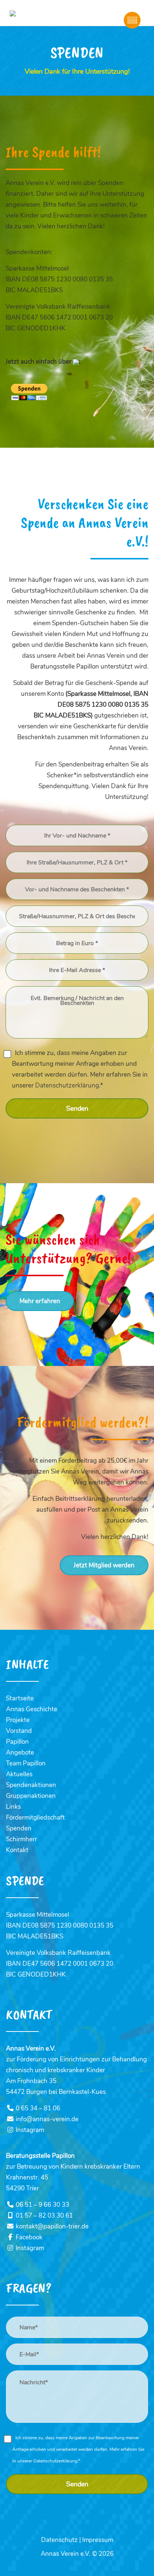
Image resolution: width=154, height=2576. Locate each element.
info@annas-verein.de (46, 2119)
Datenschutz (59, 2540)
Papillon (17, 1742)
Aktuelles (19, 1774)
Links (13, 1807)
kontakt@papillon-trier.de (51, 2226)
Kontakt (17, 1850)
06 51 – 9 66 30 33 (41, 2205)
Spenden (19, 1828)
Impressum (98, 2540)
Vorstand (19, 1731)
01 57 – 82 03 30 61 (43, 2216)
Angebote (20, 1753)
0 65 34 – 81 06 (37, 2108)
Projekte (18, 1720)
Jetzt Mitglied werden (104, 1565)
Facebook (28, 2237)
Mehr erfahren (40, 1301)
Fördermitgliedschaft (35, 1818)
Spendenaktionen (31, 1785)
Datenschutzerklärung (67, 1085)
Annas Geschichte (32, 1709)
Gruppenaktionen (31, 1796)
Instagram (29, 2130)
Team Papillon (26, 1763)
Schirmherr (21, 1839)
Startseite (20, 1698)
